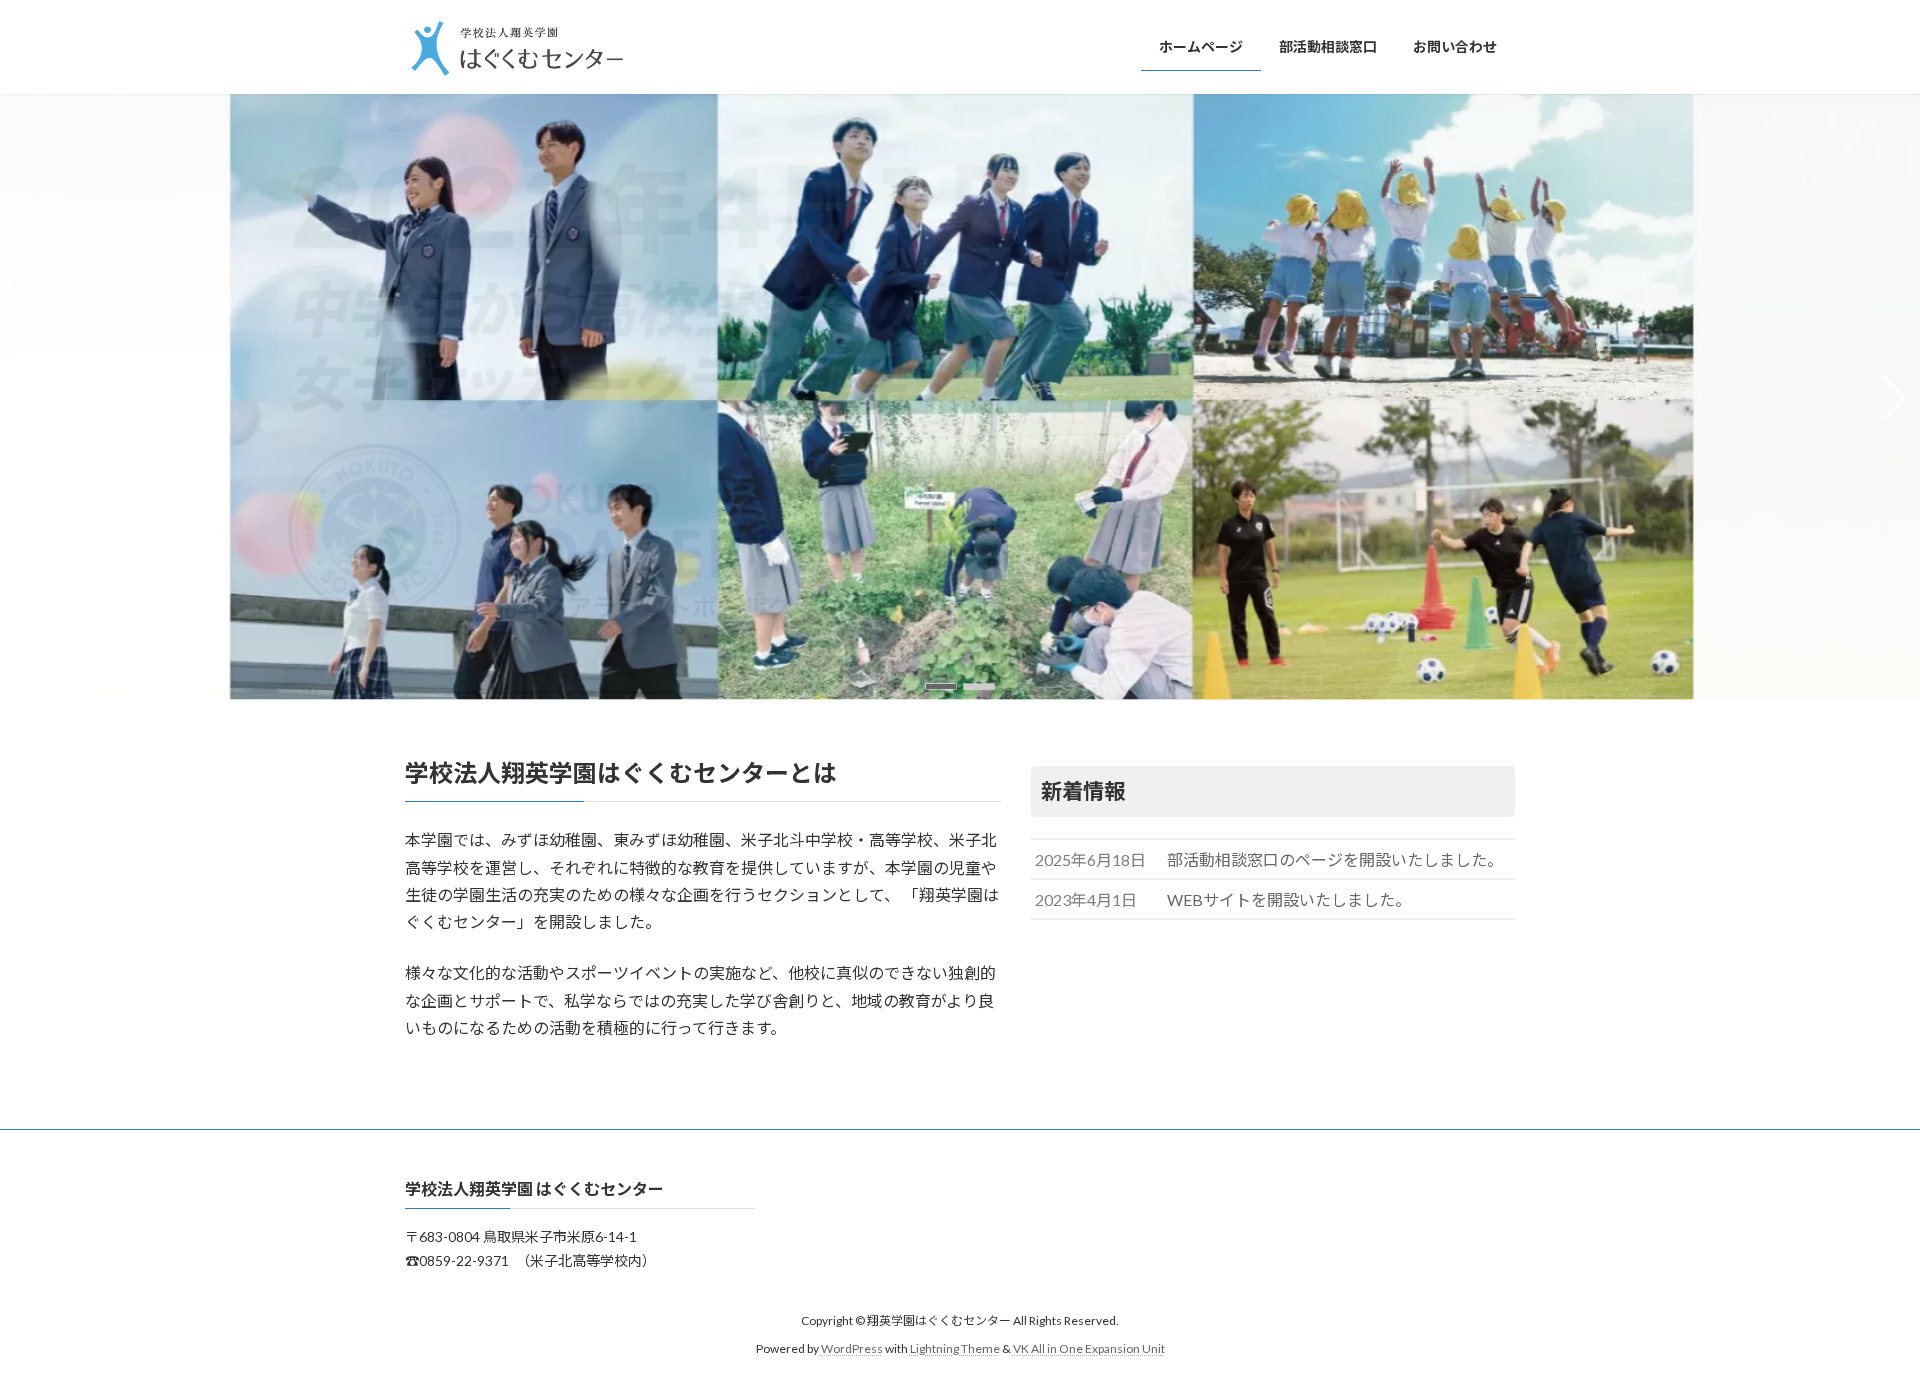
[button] (941, 686)
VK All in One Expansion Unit (1089, 1348)
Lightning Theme (955, 1348)
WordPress (852, 1348)
